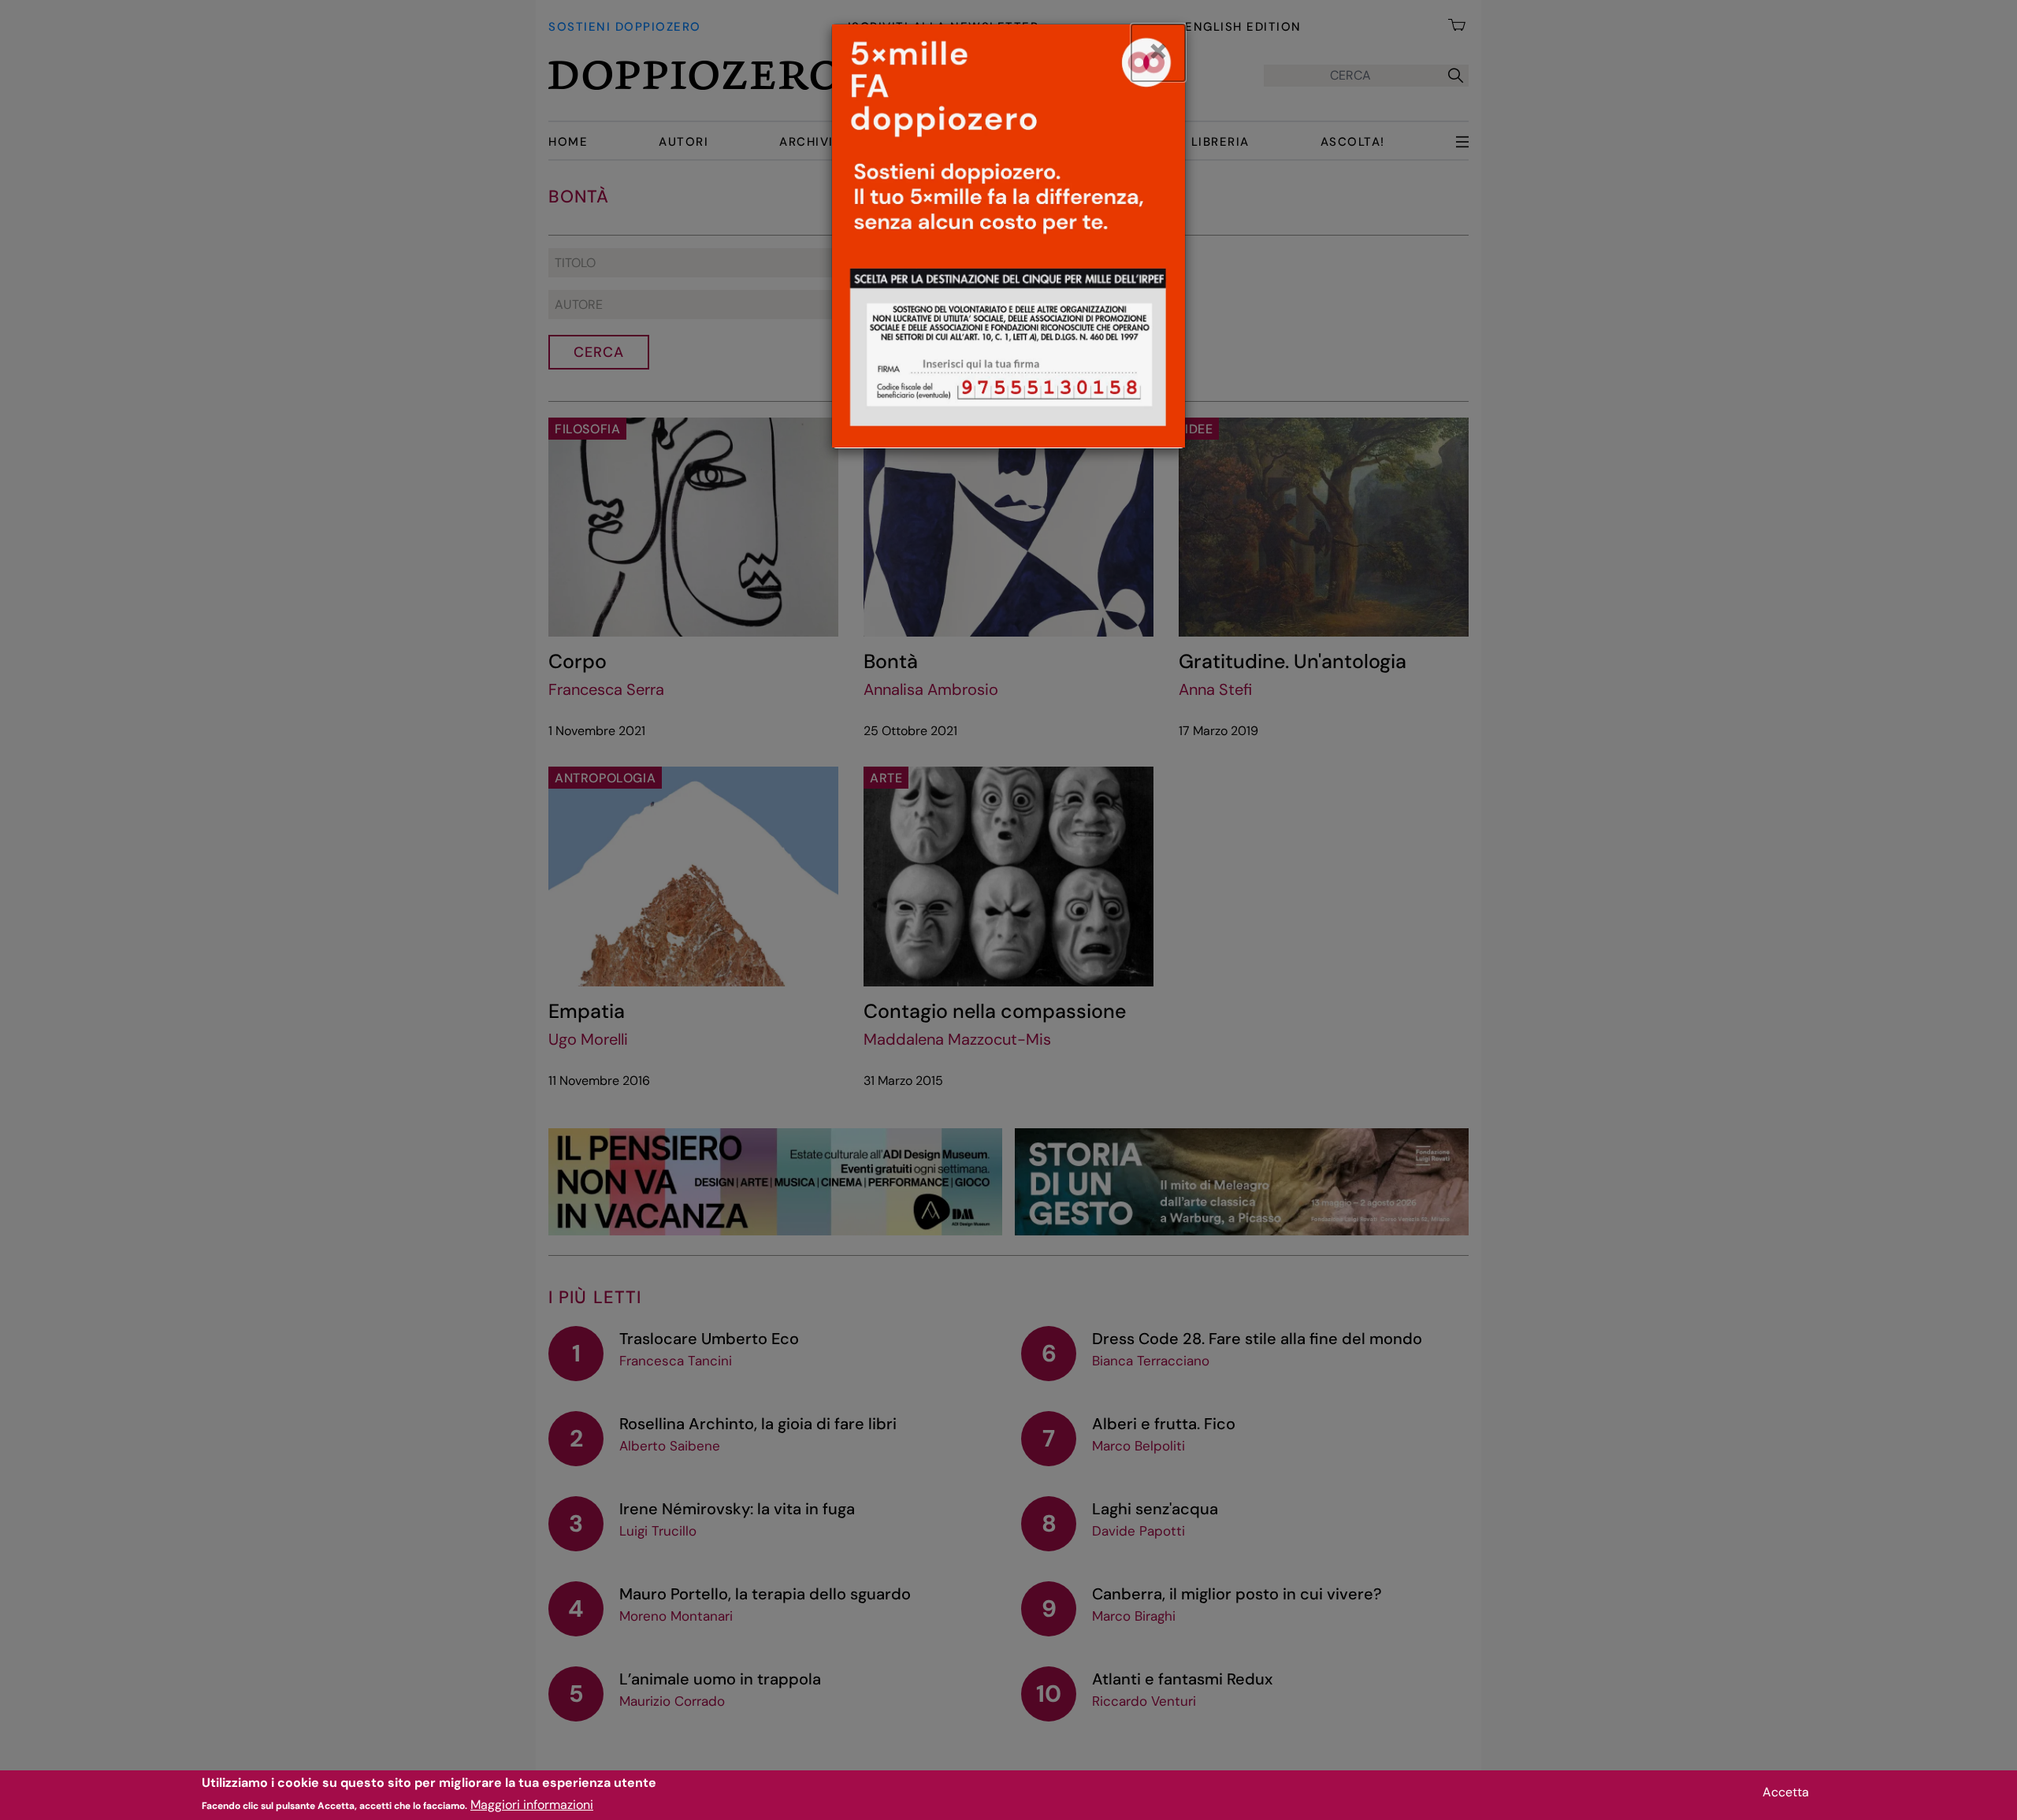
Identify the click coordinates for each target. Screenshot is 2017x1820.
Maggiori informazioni (532, 1805)
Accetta (1786, 1792)
